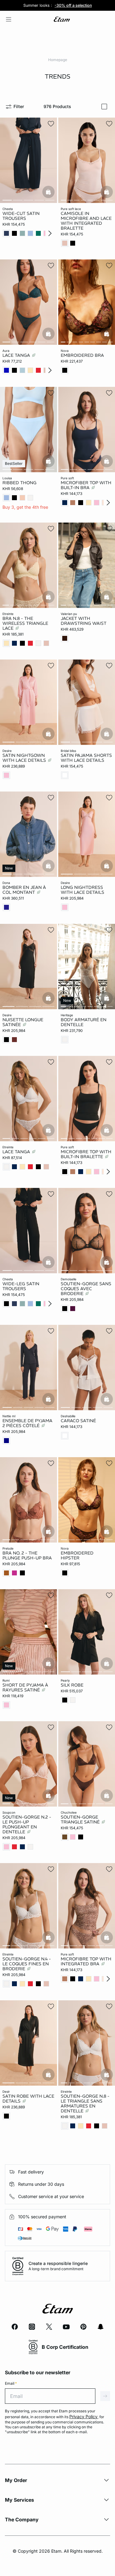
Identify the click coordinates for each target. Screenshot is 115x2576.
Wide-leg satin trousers (21, 1286)
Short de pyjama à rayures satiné (25, 1687)
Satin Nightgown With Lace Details (25, 758)
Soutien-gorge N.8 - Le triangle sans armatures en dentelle (85, 2103)
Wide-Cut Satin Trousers (21, 216)
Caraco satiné (78, 1421)
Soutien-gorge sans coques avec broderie (86, 1289)
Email (11, 2383)
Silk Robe (72, 1685)
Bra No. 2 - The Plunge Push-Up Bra (27, 1555)
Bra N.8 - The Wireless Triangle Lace (25, 623)
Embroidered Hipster (77, 1555)
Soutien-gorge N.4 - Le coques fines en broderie (27, 1964)
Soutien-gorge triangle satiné (81, 1819)
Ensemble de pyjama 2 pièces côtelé (27, 1423)
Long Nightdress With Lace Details (82, 890)
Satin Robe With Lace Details (28, 2099)
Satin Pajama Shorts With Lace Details (86, 758)
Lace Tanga (17, 356)
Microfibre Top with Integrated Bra (86, 1962)
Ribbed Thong (19, 483)
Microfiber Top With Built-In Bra (86, 485)
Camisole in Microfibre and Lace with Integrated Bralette (86, 221)
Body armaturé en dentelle (84, 1022)
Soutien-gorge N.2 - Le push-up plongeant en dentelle (27, 1824)
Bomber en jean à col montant (24, 890)
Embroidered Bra (82, 356)
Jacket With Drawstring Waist (84, 621)
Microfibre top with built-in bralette (86, 1154)
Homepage (58, 60)
